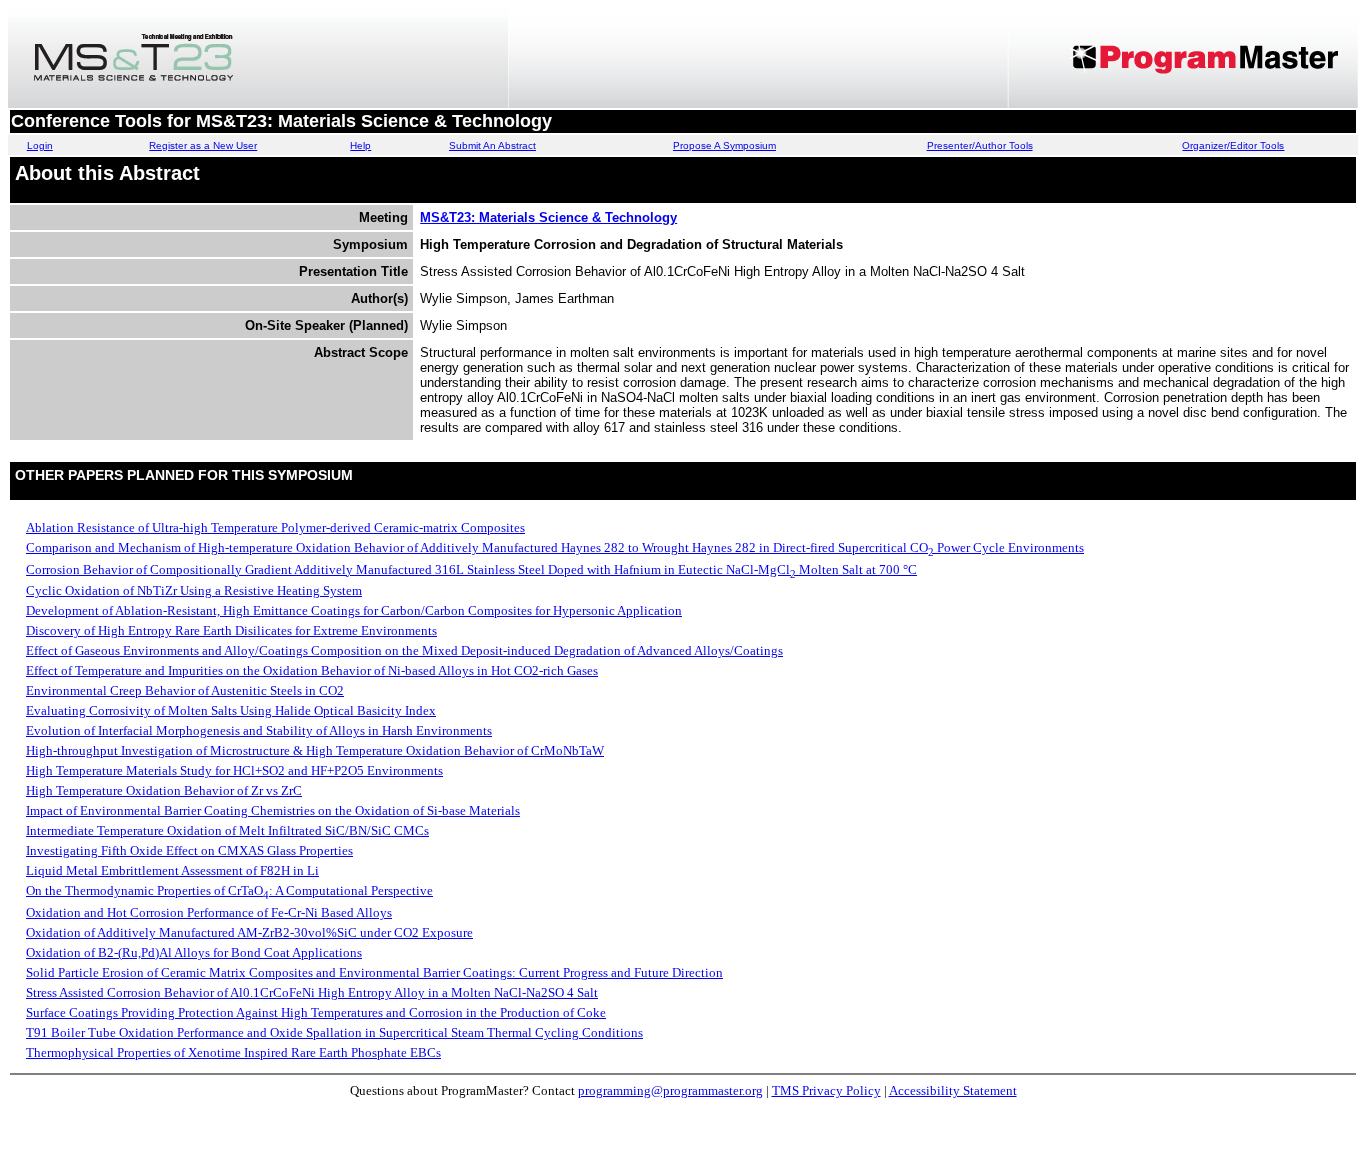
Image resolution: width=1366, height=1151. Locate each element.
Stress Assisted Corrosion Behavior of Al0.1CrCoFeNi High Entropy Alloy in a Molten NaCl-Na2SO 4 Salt (312, 992)
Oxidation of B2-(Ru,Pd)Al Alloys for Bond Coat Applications (194, 952)
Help (360, 145)
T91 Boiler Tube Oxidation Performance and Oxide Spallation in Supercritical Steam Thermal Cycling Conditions (334, 1032)
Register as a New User (203, 145)
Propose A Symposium (724, 145)
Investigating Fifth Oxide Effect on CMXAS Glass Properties (189, 850)
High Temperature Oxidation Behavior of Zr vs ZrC (164, 790)
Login (40, 145)
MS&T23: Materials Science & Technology (548, 217)
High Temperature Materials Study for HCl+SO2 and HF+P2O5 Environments (234, 770)
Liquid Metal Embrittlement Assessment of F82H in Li (172, 870)
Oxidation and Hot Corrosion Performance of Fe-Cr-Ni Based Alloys (209, 912)
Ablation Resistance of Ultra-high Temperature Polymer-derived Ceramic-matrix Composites (275, 527)
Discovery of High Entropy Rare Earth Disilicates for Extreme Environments (231, 630)
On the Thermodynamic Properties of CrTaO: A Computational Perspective (229, 890)
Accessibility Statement (953, 1090)
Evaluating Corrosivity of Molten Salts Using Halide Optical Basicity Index (231, 710)
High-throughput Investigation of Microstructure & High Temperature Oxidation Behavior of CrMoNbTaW (315, 750)
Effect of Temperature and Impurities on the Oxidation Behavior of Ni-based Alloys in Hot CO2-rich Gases (312, 670)
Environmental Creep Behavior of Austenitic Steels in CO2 (185, 690)
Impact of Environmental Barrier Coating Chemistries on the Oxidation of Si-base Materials (273, 810)
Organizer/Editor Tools (1233, 145)
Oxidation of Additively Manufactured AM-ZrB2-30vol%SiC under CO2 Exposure (249, 932)
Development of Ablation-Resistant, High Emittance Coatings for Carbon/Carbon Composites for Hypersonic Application (354, 610)
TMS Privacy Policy (826, 1090)
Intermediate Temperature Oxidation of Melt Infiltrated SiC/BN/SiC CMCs (227, 830)
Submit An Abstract (492, 145)
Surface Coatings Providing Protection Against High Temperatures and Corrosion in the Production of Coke (316, 1012)
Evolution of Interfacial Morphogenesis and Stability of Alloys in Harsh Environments (259, 730)
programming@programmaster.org (670, 1090)
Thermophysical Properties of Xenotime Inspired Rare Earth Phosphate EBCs (233, 1052)
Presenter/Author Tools (980, 145)
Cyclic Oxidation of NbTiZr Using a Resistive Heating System (194, 590)
